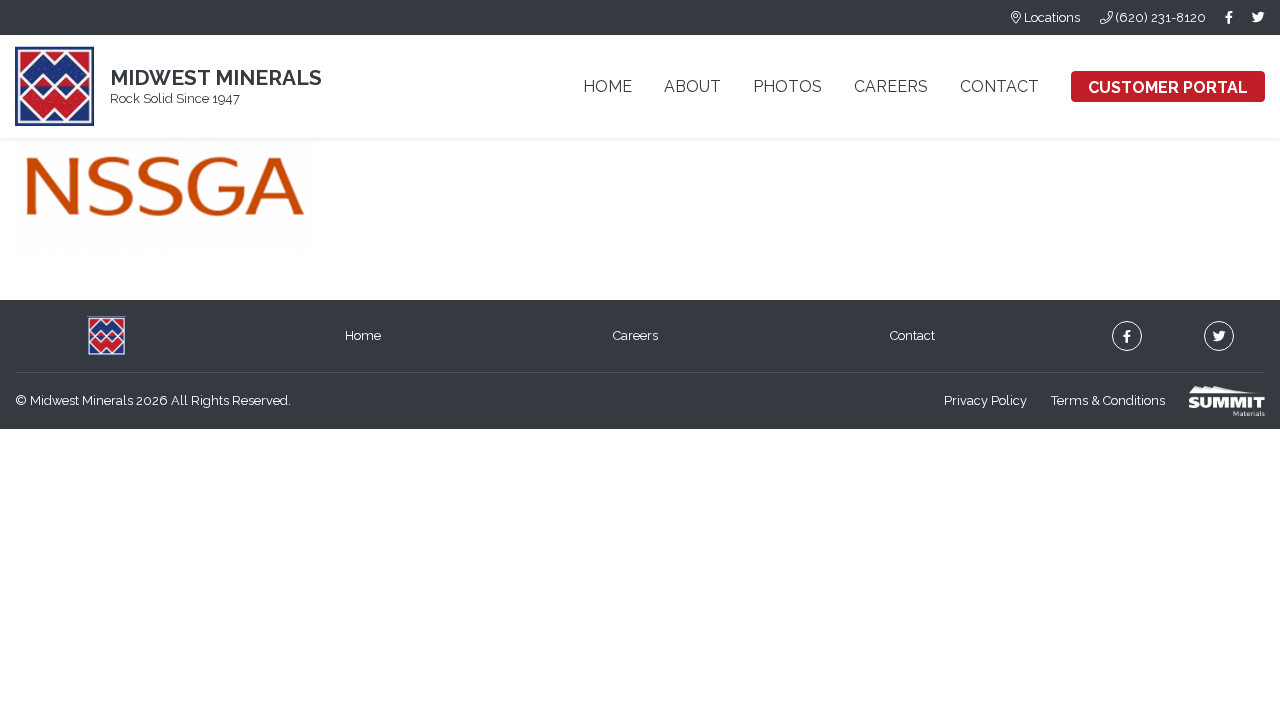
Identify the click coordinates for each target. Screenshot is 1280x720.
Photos (787, 86)
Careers (891, 86)
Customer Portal (1168, 87)
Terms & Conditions (1108, 400)
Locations (1050, 17)
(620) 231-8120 (1159, 17)
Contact (999, 86)
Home (607, 86)
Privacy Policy (985, 400)
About (692, 86)
